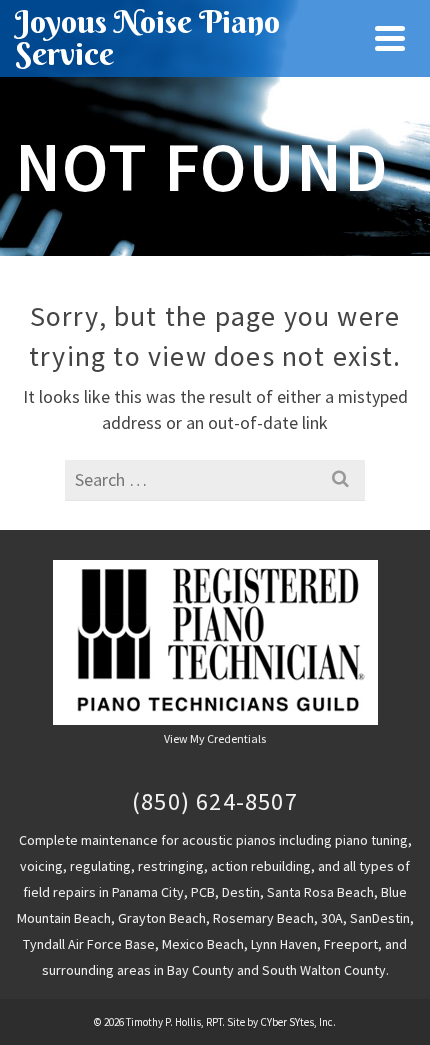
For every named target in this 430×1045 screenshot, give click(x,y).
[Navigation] (390, 38)
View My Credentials (215, 738)
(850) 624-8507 (215, 801)
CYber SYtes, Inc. (298, 1022)
